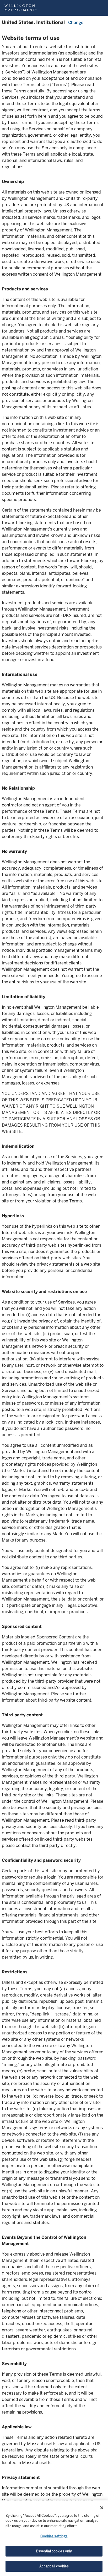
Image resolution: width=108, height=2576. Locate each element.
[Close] (102, 2508)
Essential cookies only (54, 2551)
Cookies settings (54, 2536)
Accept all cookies (54, 2566)
